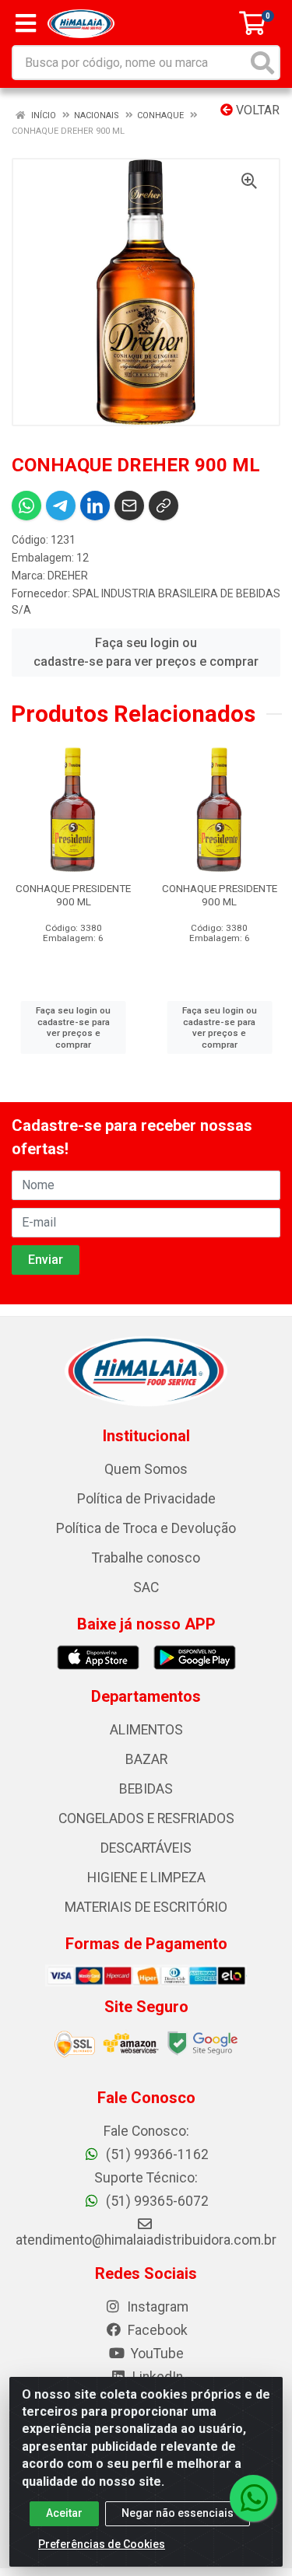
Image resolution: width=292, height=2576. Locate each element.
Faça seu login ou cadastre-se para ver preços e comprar (146, 652)
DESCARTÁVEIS (146, 1848)
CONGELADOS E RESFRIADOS (146, 1818)
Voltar (256, 110)
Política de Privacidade (146, 1499)
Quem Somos (146, 1469)
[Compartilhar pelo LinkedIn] (95, 506)
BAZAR (146, 1759)
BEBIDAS (146, 1789)
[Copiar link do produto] (164, 506)
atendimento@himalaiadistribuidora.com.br (146, 2240)
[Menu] (26, 23)
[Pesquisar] (262, 63)
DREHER (68, 576)
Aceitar (64, 2513)
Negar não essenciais (178, 2513)
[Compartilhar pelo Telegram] (61, 506)
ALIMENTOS (146, 1730)
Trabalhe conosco (146, 1558)
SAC (146, 1587)
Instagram (156, 2307)
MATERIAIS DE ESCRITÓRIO (146, 1907)
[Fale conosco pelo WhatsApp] (253, 2498)
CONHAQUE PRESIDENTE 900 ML (73, 895)
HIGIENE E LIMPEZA (146, 1878)
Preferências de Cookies (102, 2544)
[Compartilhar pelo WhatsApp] (26, 506)
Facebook (156, 2330)
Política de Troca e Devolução (146, 1528)
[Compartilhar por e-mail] (129, 506)
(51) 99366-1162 (156, 2154)
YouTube (156, 2354)
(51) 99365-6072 (156, 2201)
